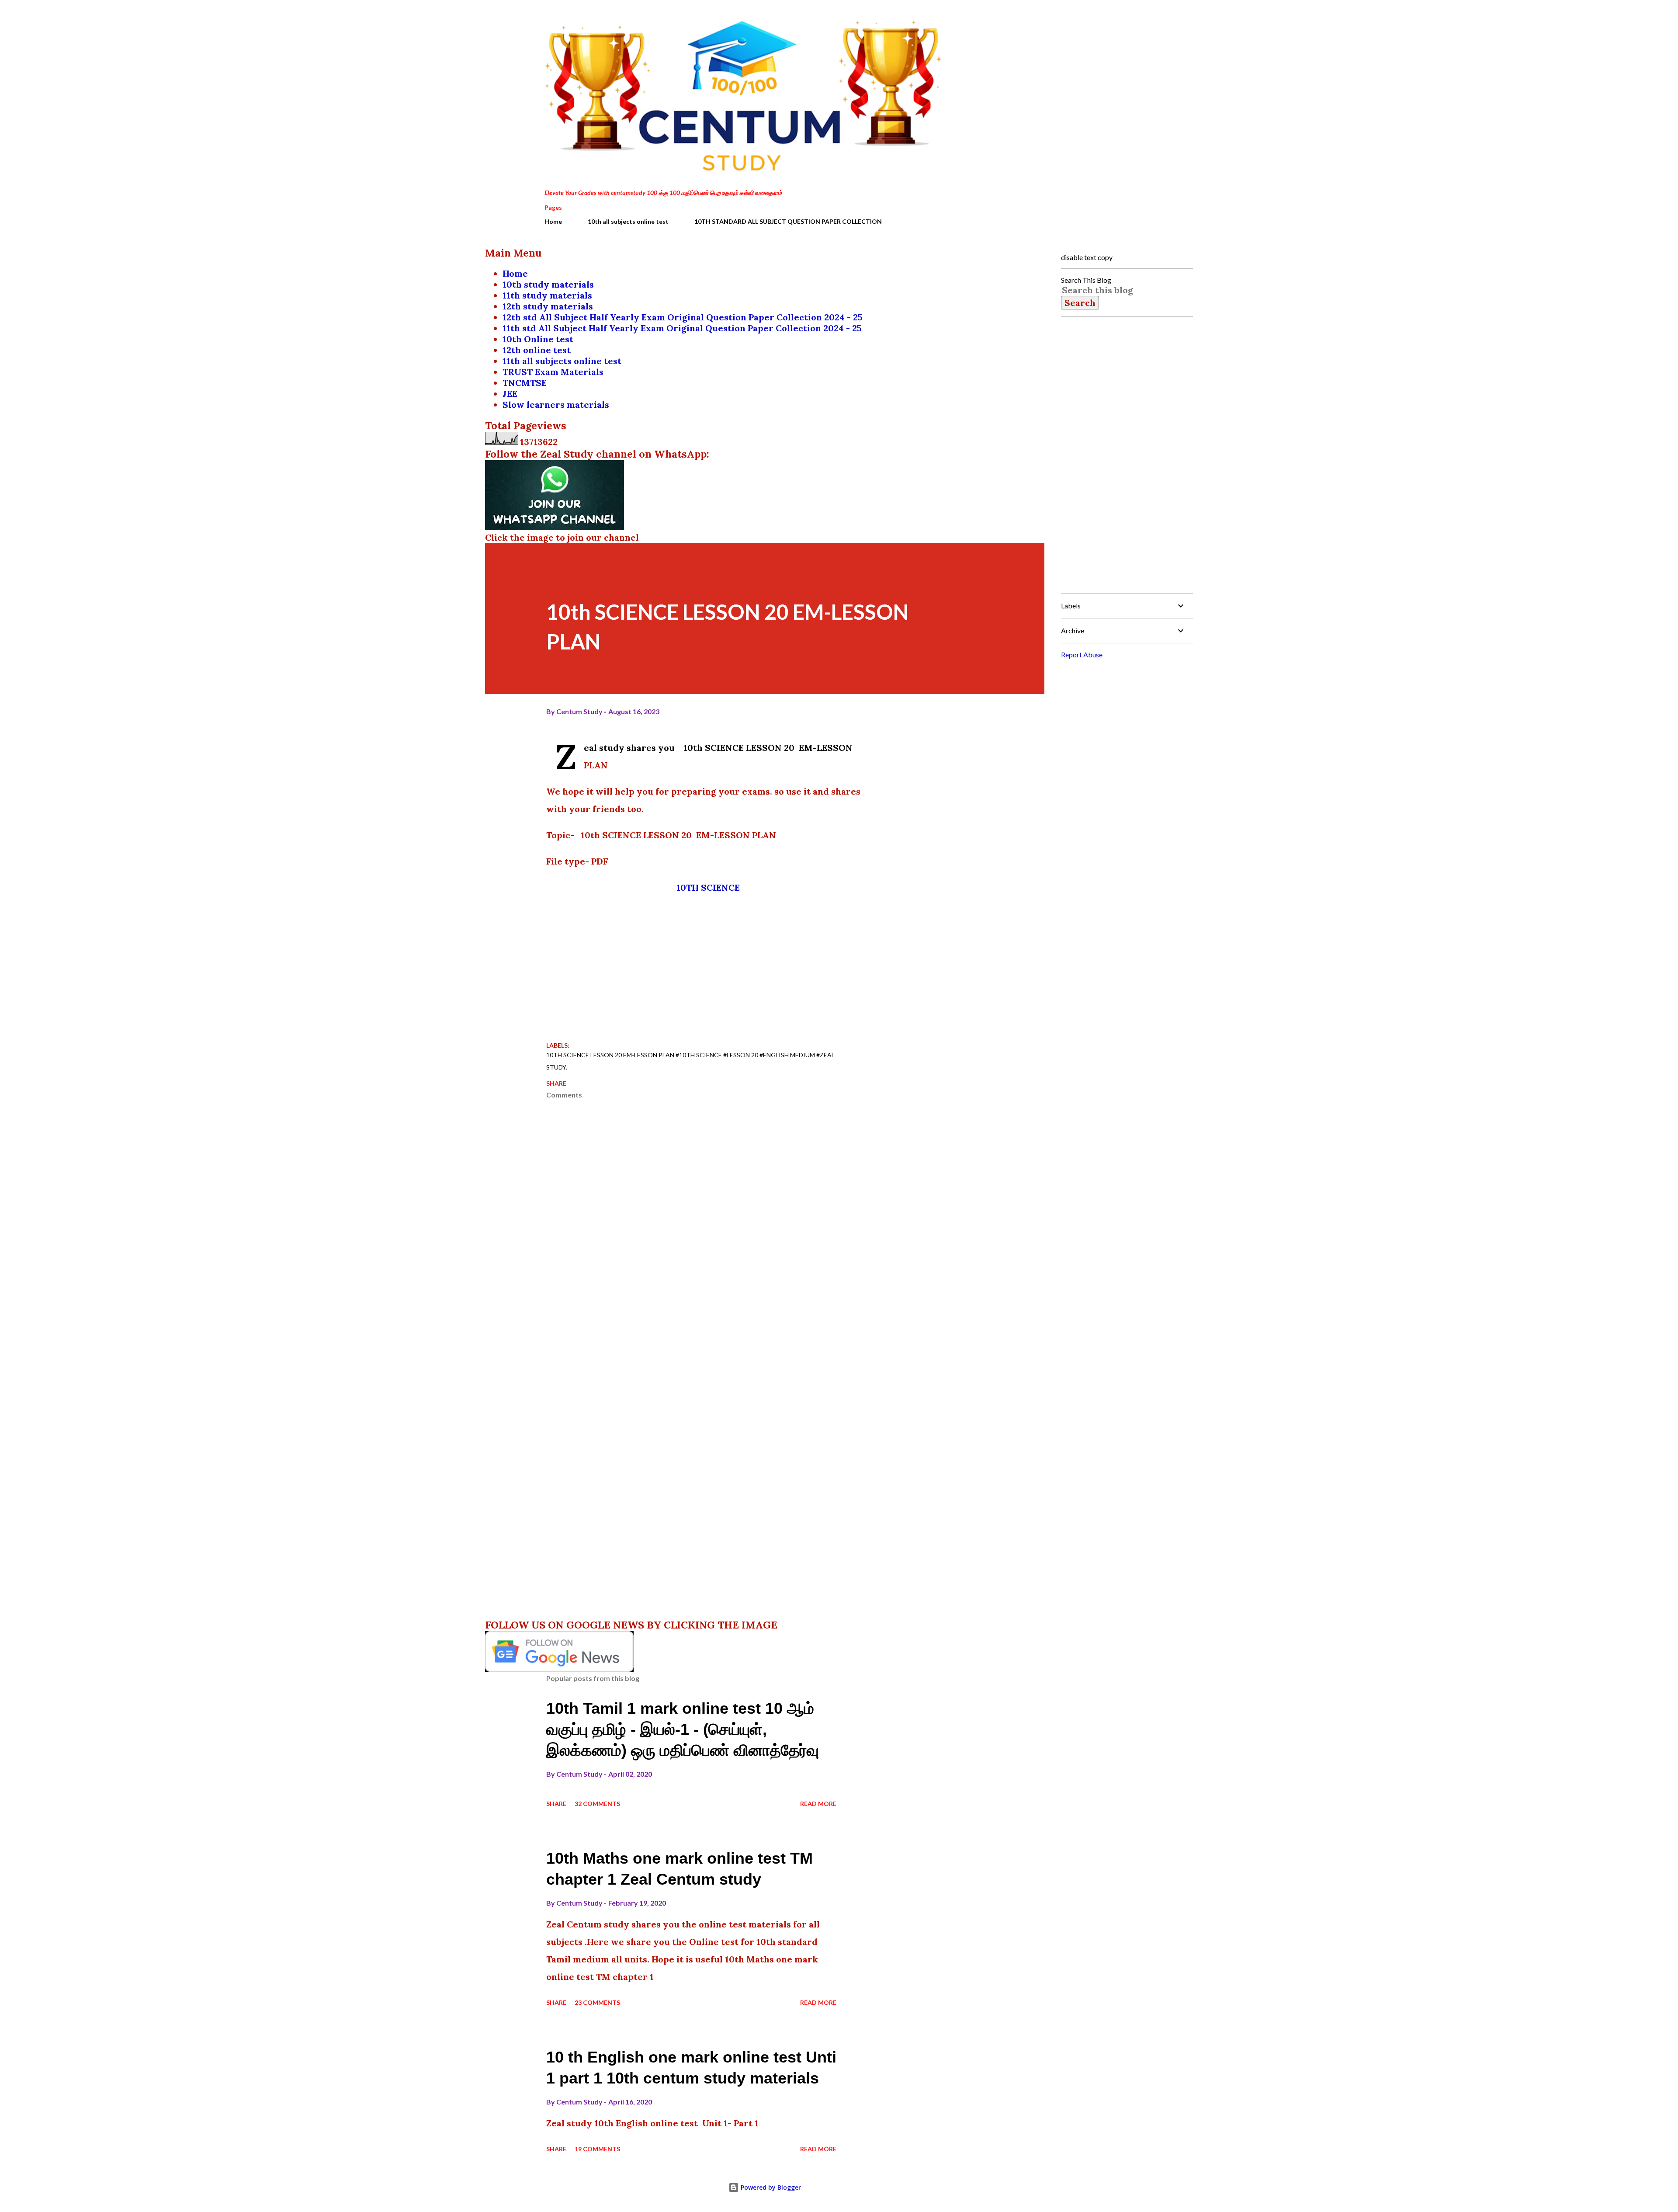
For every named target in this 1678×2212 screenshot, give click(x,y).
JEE (510, 394)
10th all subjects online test (628, 221)
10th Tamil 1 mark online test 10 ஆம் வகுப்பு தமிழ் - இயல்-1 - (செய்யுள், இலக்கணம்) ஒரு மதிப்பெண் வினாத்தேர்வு (683, 1729)
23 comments (597, 2002)
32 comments (597, 1804)
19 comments (597, 2149)
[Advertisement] (708, 966)
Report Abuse (1082, 655)
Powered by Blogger (770, 2187)
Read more (818, 1804)
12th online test (537, 350)
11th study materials (547, 295)
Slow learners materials (556, 405)
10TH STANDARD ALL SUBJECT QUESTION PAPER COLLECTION (788, 221)
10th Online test (538, 339)
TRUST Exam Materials (553, 372)
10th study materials (548, 284)
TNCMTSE (525, 383)
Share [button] (556, 1083)
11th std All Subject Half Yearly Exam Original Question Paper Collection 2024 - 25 (682, 328)
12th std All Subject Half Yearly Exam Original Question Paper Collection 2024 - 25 (683, 317)
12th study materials (548, 306)
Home (553, 221)
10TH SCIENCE (708, 887)
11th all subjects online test (562, 361)
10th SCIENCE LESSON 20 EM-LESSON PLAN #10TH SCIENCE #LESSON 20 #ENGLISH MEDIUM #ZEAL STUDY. (690, 1061)
